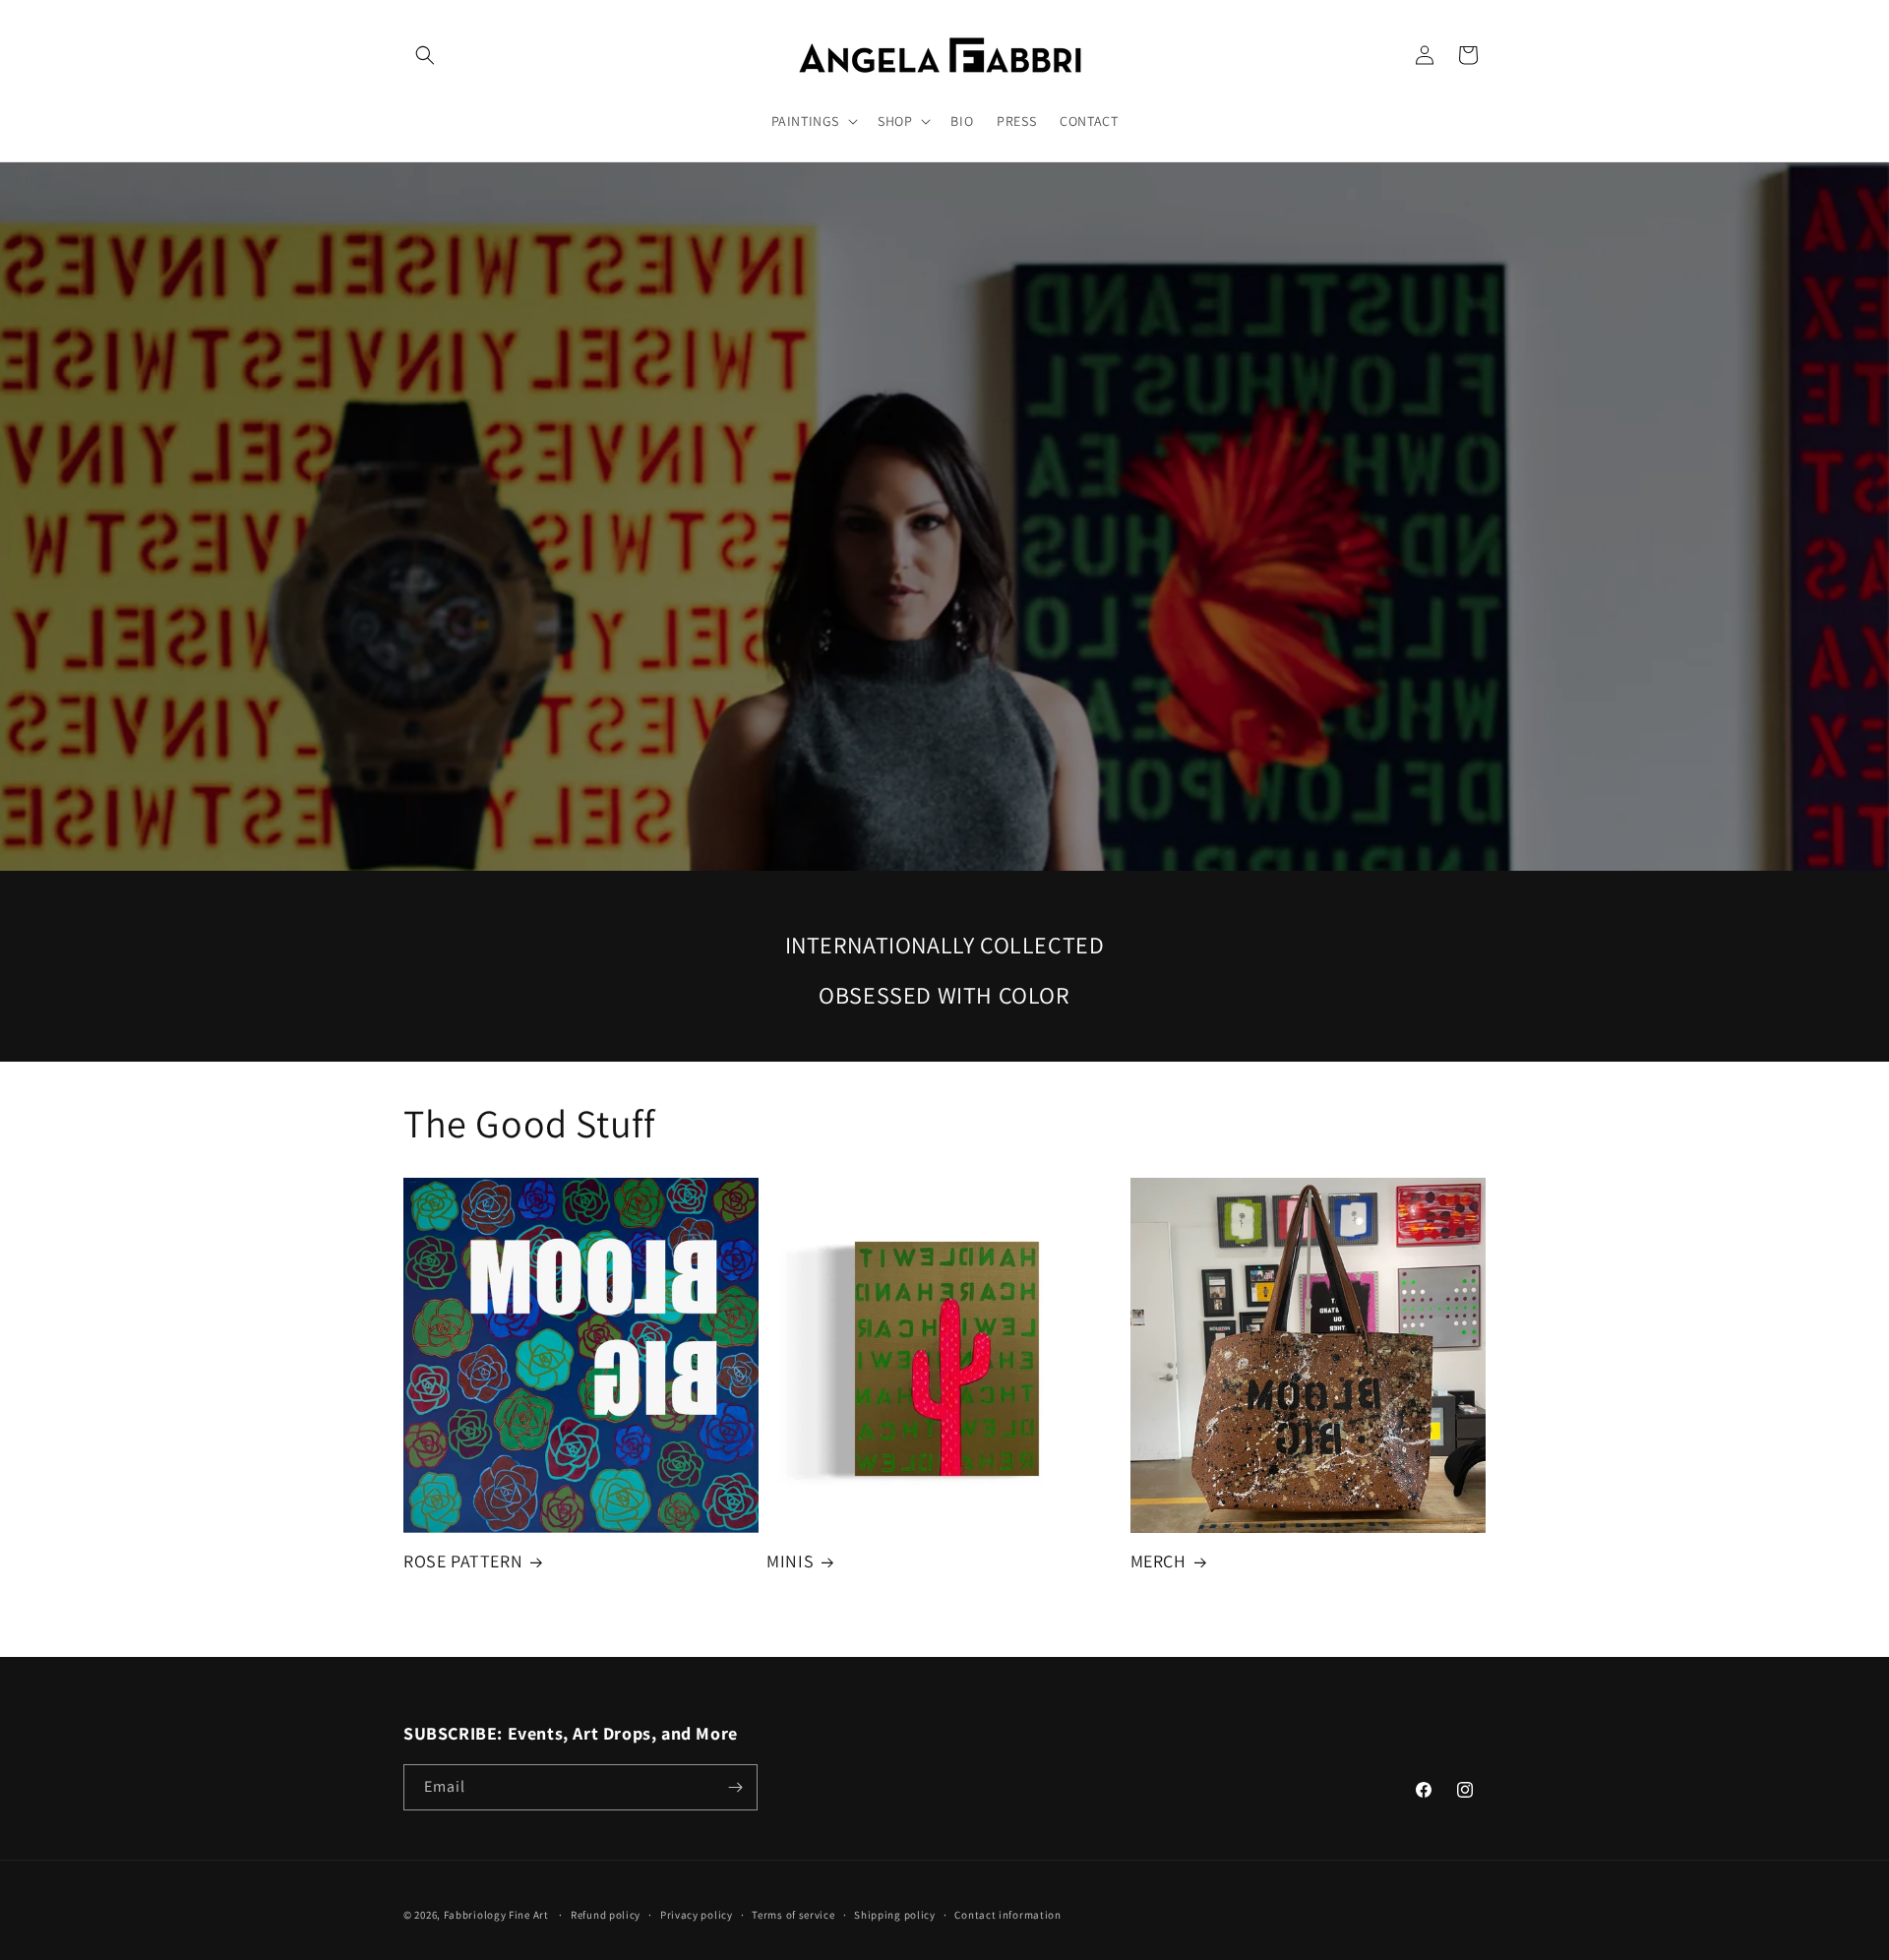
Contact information (1007, 1915)
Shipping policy (895, 1915)
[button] (425, 55)
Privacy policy (697, 1915)
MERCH (1158, 1561)
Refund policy (606, 1915)
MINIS (790, 1561)
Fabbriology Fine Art (496, 1915)
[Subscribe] (735, 1787)
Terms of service (793, 1915)
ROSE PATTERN (463, 1561)
